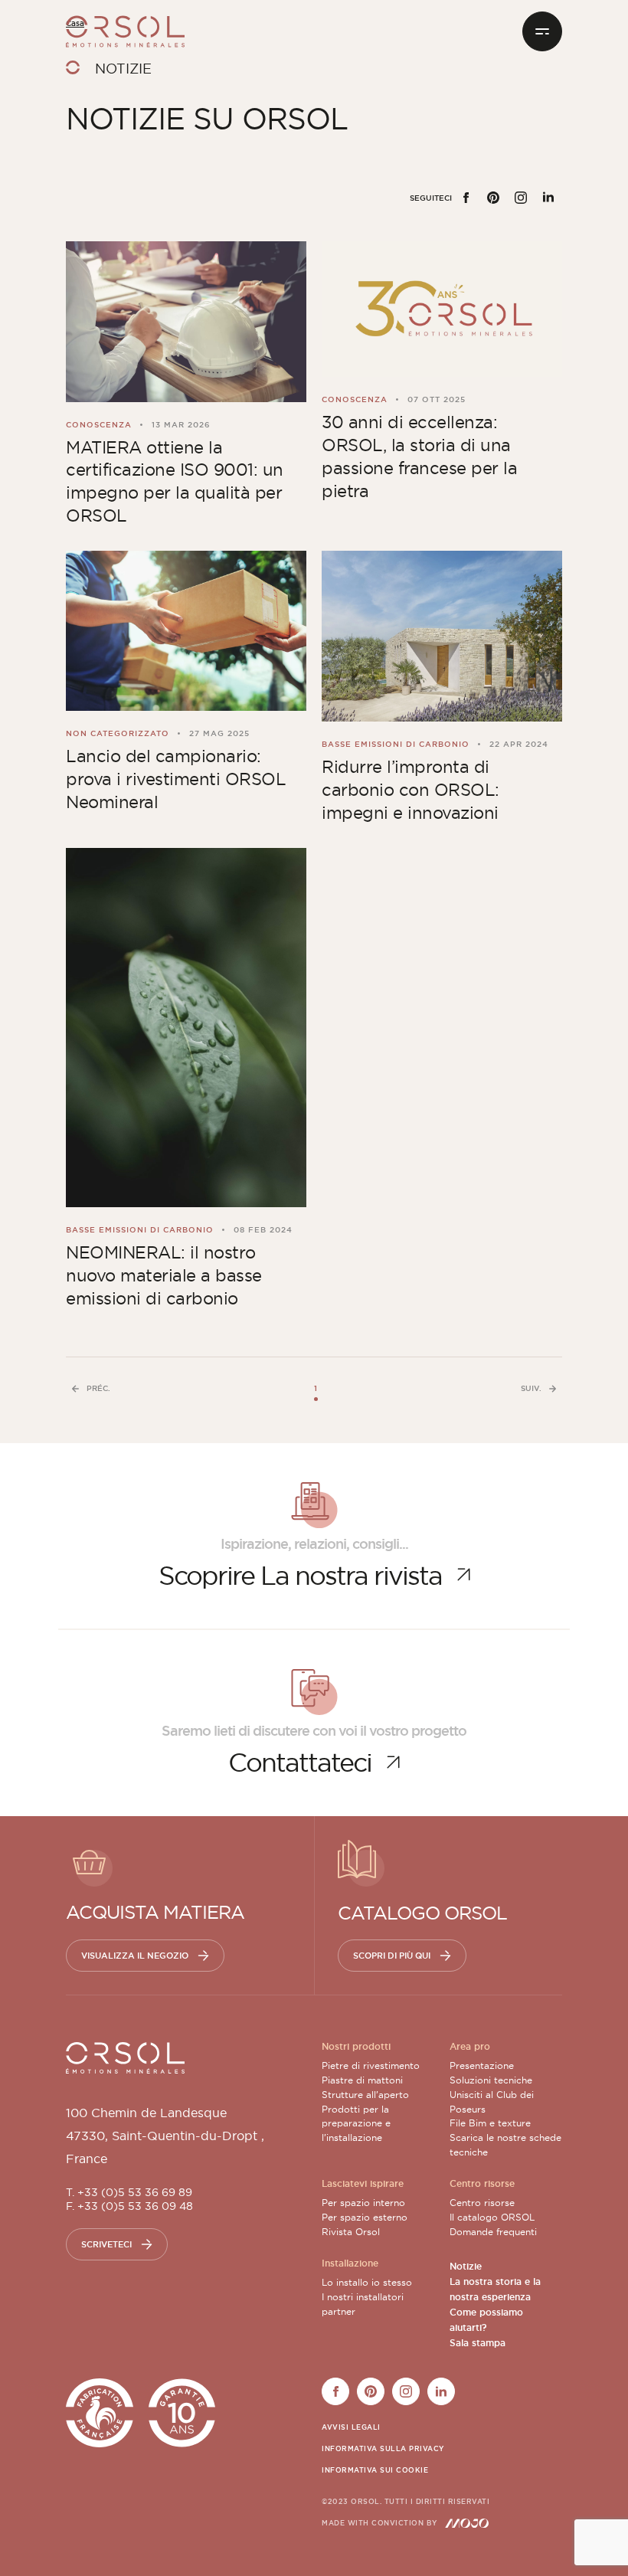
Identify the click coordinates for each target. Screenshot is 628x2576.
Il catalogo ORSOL (492, 2217)
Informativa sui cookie (375, 2470)
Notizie (466, 2267)
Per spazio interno (363, 2203)
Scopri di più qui (392, 1956)
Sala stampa (478, 2343)
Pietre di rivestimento (371, 2065)
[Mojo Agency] (467, 2523)
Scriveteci (106, 2244)
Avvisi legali (351, 2427)
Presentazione (482, 2065)
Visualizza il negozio (135, 1956)
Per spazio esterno (365, 2217)
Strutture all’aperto (365, 2095)
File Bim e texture (490, 2123)
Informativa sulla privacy (383, 2449)
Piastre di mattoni (362, 2080)
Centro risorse (482, 2203)
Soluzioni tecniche (491, 2080)
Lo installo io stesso (367, 2282)
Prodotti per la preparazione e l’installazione (356, 2124)
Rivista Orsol (351, 2232)
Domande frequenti (493, 2232)
